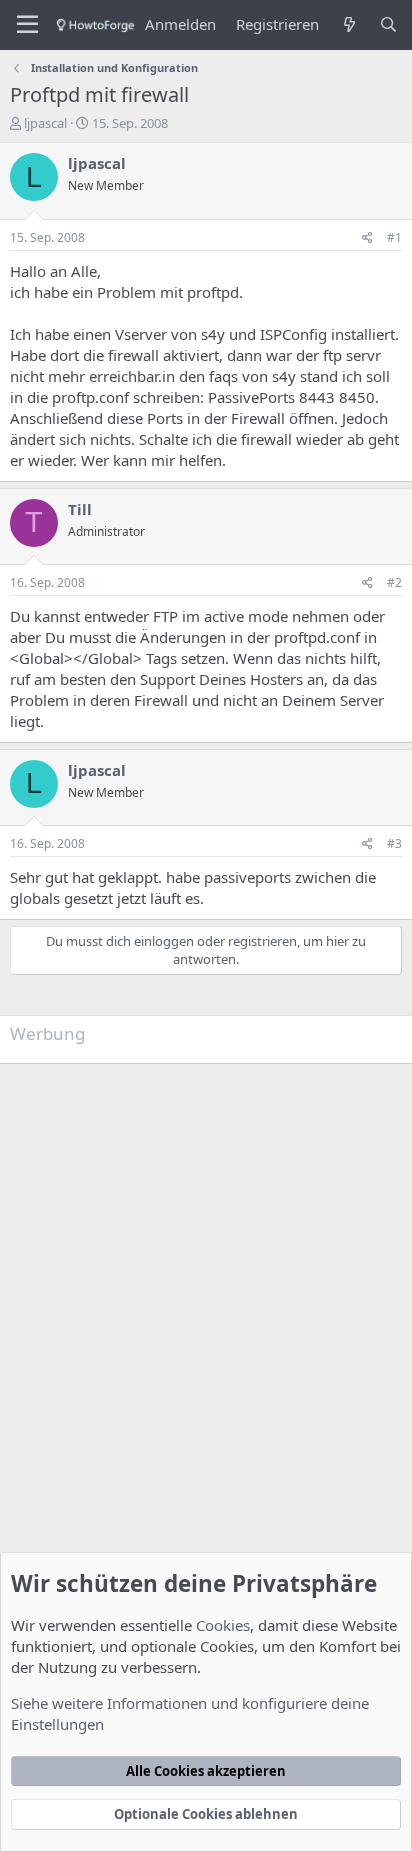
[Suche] (388, 24)
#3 (394, 843)
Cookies (223, 1625)
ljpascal (45, 123)
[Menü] (27, 25)
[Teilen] (367, 238)
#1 (394, 237)
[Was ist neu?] (348, 24)
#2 (394, 582)
